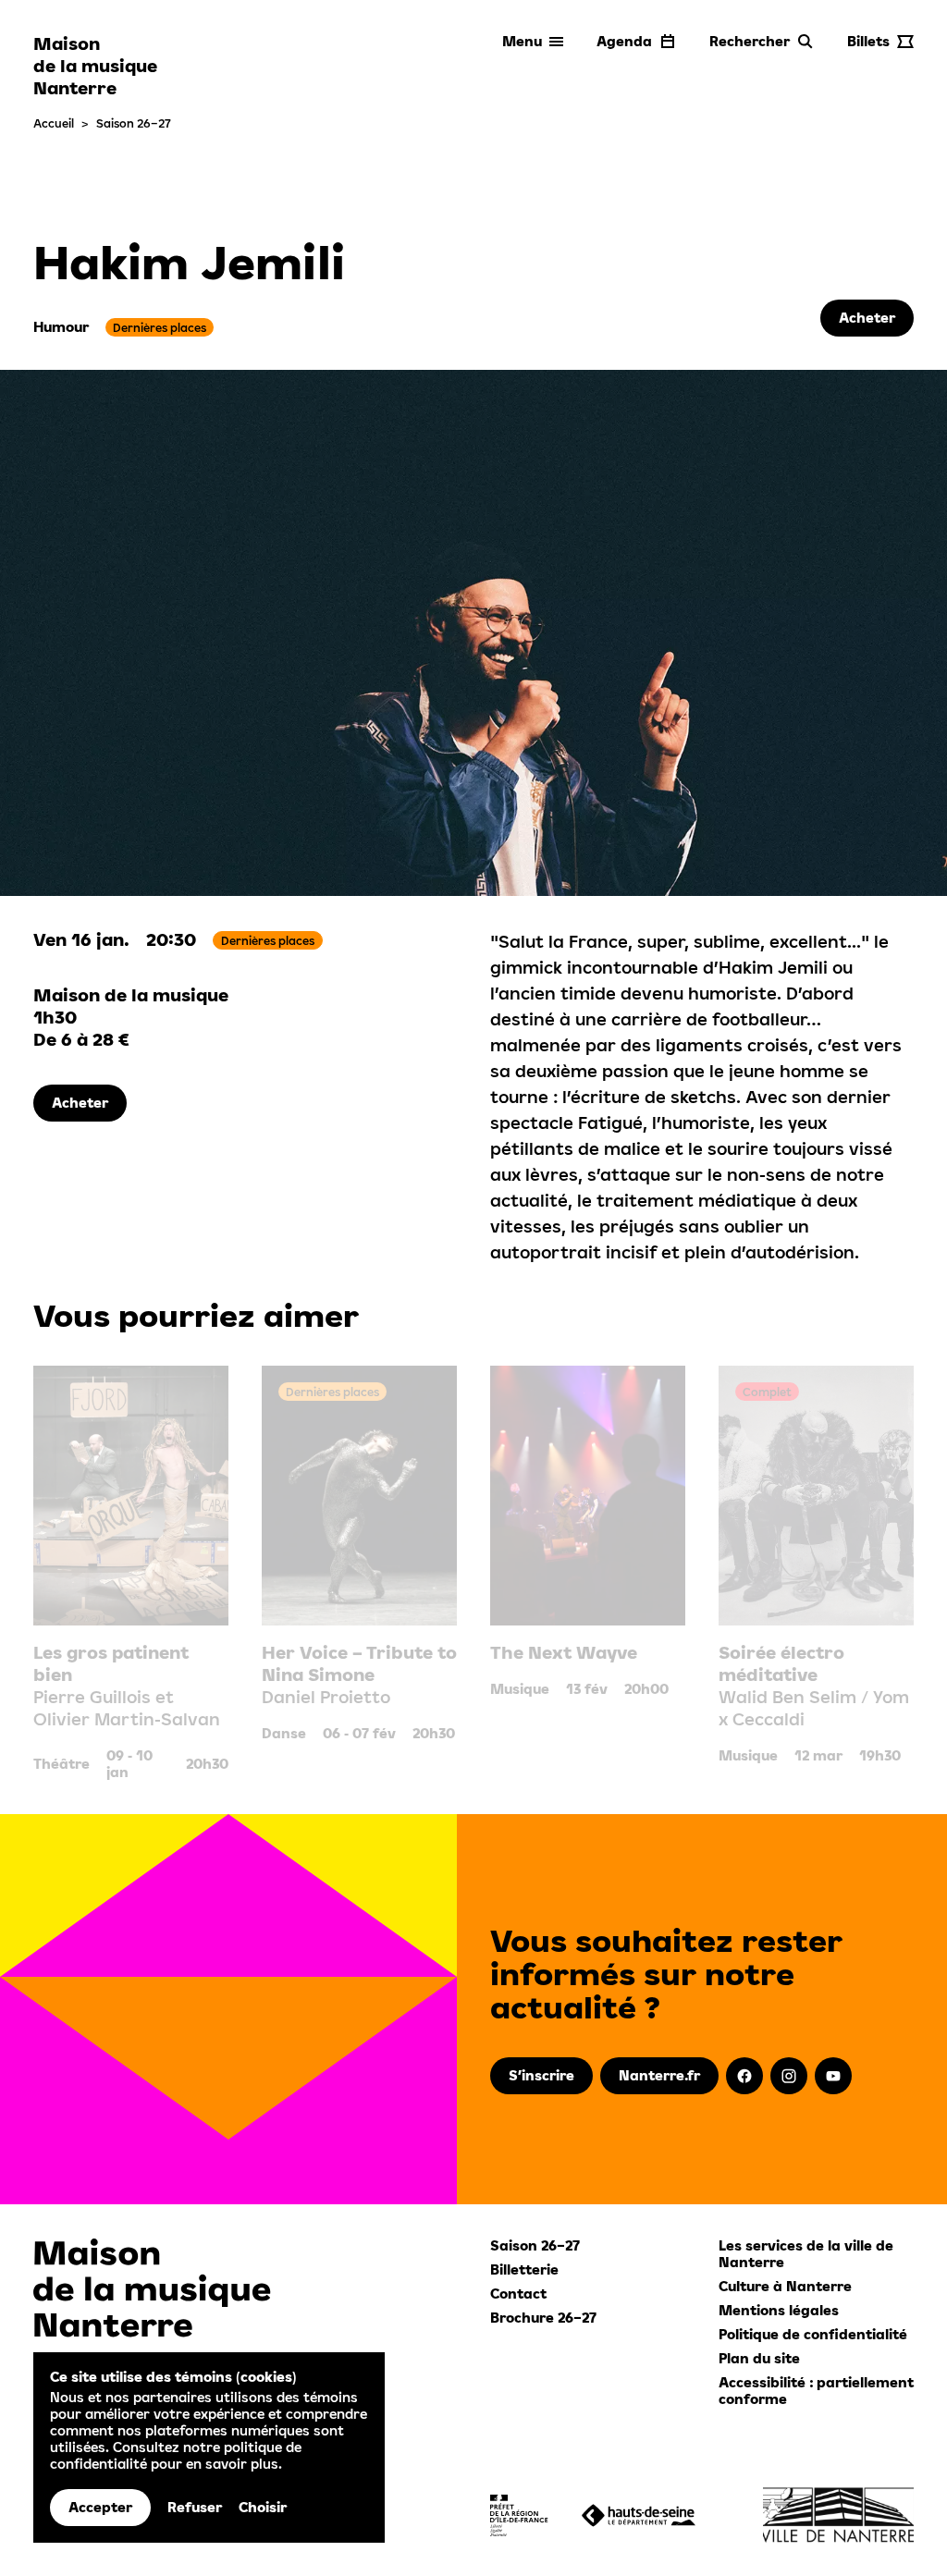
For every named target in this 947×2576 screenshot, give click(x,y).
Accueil (54, 123)
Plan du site (759, 2358)
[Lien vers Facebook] (744, 2076)
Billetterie (524, 2269)
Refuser (195, 2507)
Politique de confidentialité (813, 2334)
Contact (518, 2294)
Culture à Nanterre (785, 2286)
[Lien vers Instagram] (789, 2076)
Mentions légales (779, 2310)
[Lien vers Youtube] (833, 2076)
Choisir (263, 2507)
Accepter (100, 2507)
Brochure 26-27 (543, 2318)
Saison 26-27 (134, 123)
